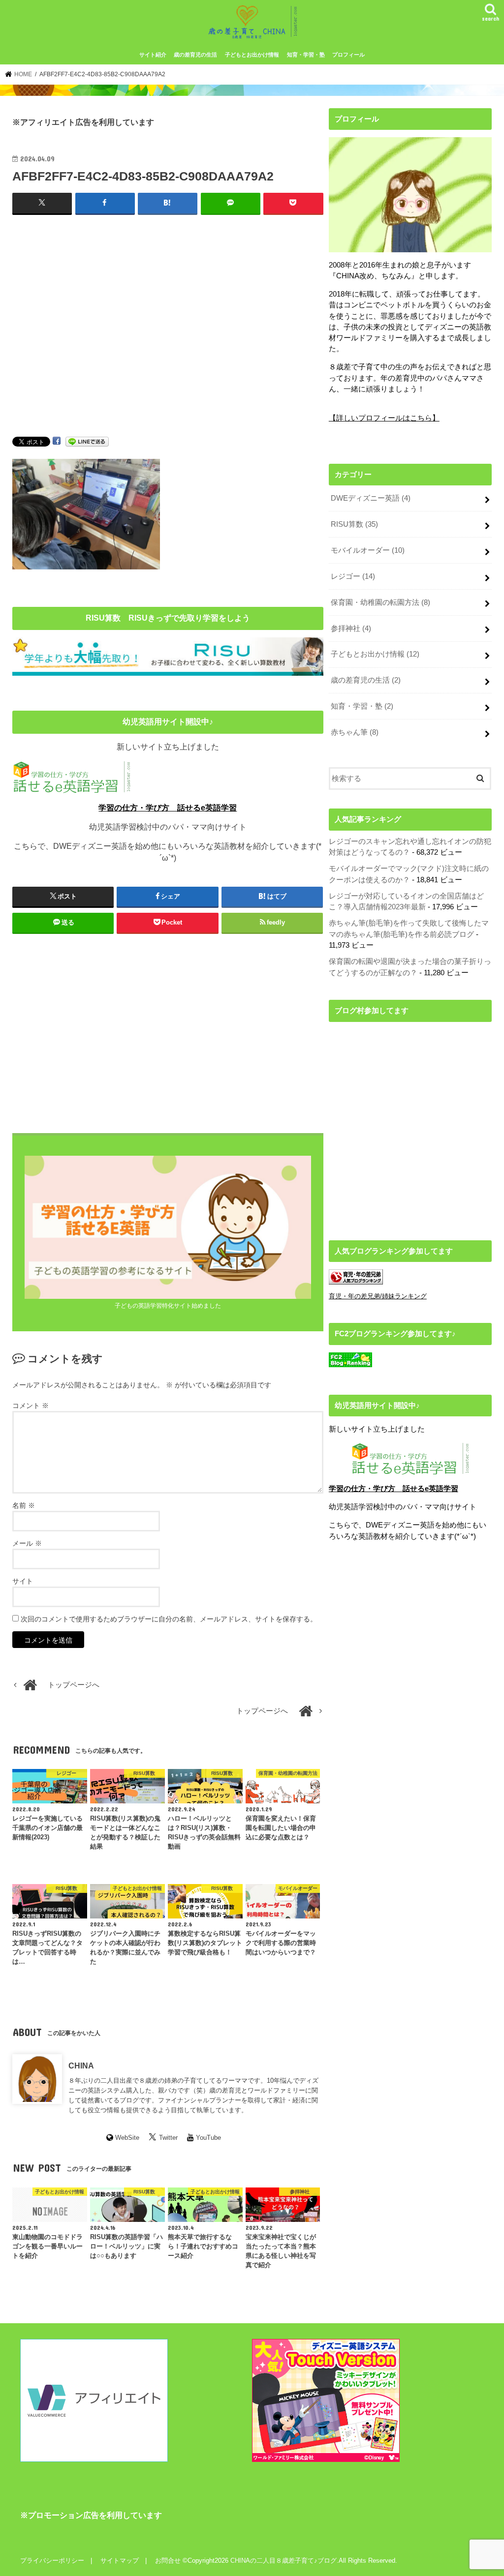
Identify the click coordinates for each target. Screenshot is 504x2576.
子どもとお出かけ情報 (252, 55)
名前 (24, 1505)
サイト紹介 (153, 55)
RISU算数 (354, 524)
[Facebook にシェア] (57, 441)
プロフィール (348, 55)
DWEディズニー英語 (371, 498)
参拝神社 (351, 629)
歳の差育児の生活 (195, 55)
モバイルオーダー (368, 550)
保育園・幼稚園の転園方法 (380, 602)
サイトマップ (120, 2561)
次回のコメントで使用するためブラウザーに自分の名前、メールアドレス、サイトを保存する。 (169, 1619)
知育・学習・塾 (306, 55)
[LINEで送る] (87, 441)
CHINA (81, 2066)
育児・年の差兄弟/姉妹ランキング (378, 1296)
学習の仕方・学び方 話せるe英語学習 (168, 808)
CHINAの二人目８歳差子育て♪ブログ (283, 2561)
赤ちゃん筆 (355, 732)
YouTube (208, 2138)
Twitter (168, 2138)
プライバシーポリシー (52, 2561)
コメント (31, 1406)
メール (27, 1543)
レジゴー (353, 576)
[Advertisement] (168, 329)
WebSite (127, 2138)
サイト (23, 1581)
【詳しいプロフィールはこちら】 (384, 418)
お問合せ (168, 2561)
